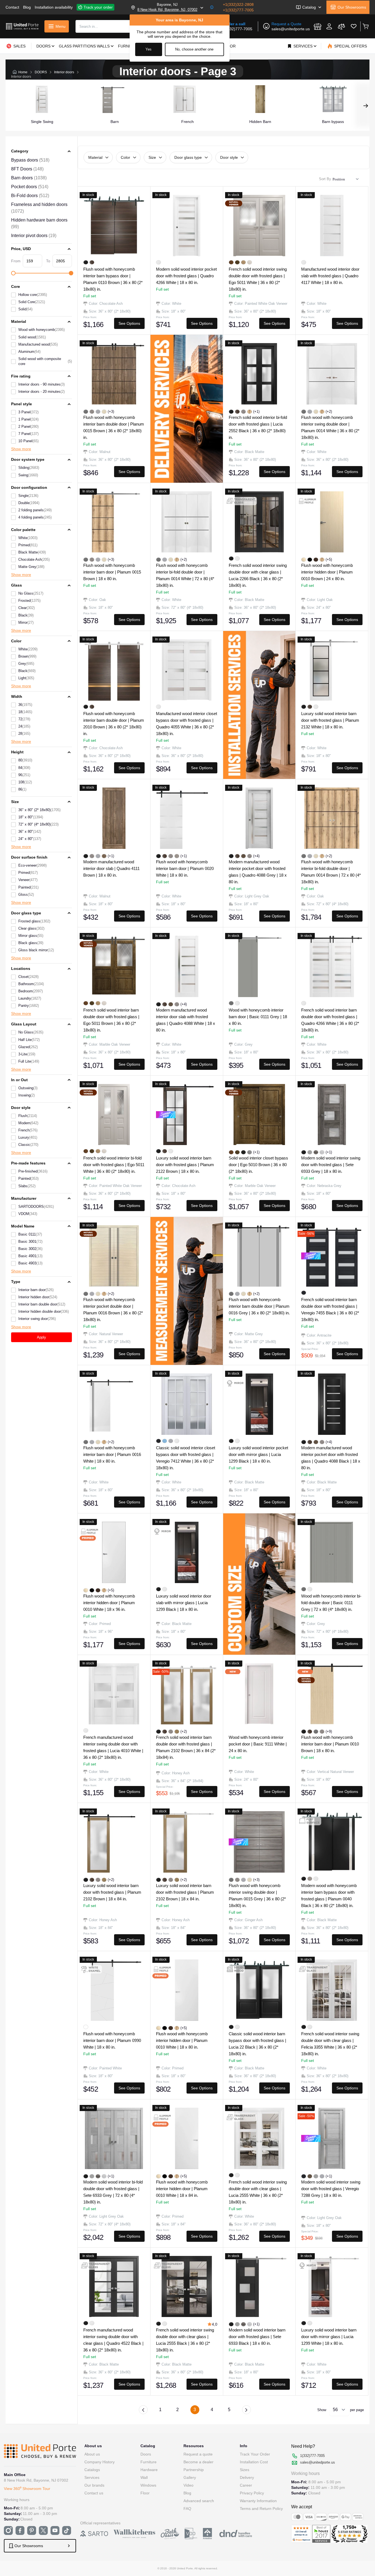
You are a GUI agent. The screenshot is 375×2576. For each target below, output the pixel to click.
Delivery (247, 2477)
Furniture (149, 2462)
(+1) (256, 412)
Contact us (94, 2493)
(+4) (256, 856)
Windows (148, 2485)
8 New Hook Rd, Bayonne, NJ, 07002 (167, 10)
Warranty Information (258, 2501)
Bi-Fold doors (30, 196)
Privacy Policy (252, 2493)
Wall (144, 2477)
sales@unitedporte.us (291, 29)
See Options (129, 323)
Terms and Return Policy (261, 2509)
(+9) (329, 1731)
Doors (146, 2454)
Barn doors (29, 178)
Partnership (194, 2470)
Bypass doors (30, 160)
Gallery (190, 2477)
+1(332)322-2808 (238, 4)
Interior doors (64, 72)
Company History (100, 2462)
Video (188, 2485)
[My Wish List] (354, 26)
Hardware (149, 2470)
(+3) (111, 412)
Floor (145, 2493)
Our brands (94, 2485)
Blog (27, 7)
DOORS (41, 72)
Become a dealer (198, 2462)
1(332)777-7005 (238, 29)
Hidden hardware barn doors (39, 223)
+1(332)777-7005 (238, 10)
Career (246, 2485)
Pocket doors (30, 187)
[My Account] (329, 26)
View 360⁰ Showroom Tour (27, 2489)
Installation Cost (254, 2462)
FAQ (187, 2509)
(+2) (329, 412)
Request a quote (198, 2454)
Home (23, 72)
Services (92, 2477)
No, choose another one (194, 49)
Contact (12, 7)
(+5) (329, 559)
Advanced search (199, 2501)
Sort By (325, 179)
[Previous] (143, 2410)
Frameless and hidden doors (39, 208)
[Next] (246, 2410)
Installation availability (54, 7)
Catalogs (92, 2470)
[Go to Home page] (22, 26)
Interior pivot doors (34, 236)
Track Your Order (255, 2454)
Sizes (245, 2470)
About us (92, 2454)
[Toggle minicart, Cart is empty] (365, 26)
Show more (21, 449)
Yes (149, 49)
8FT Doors (27, 169)
